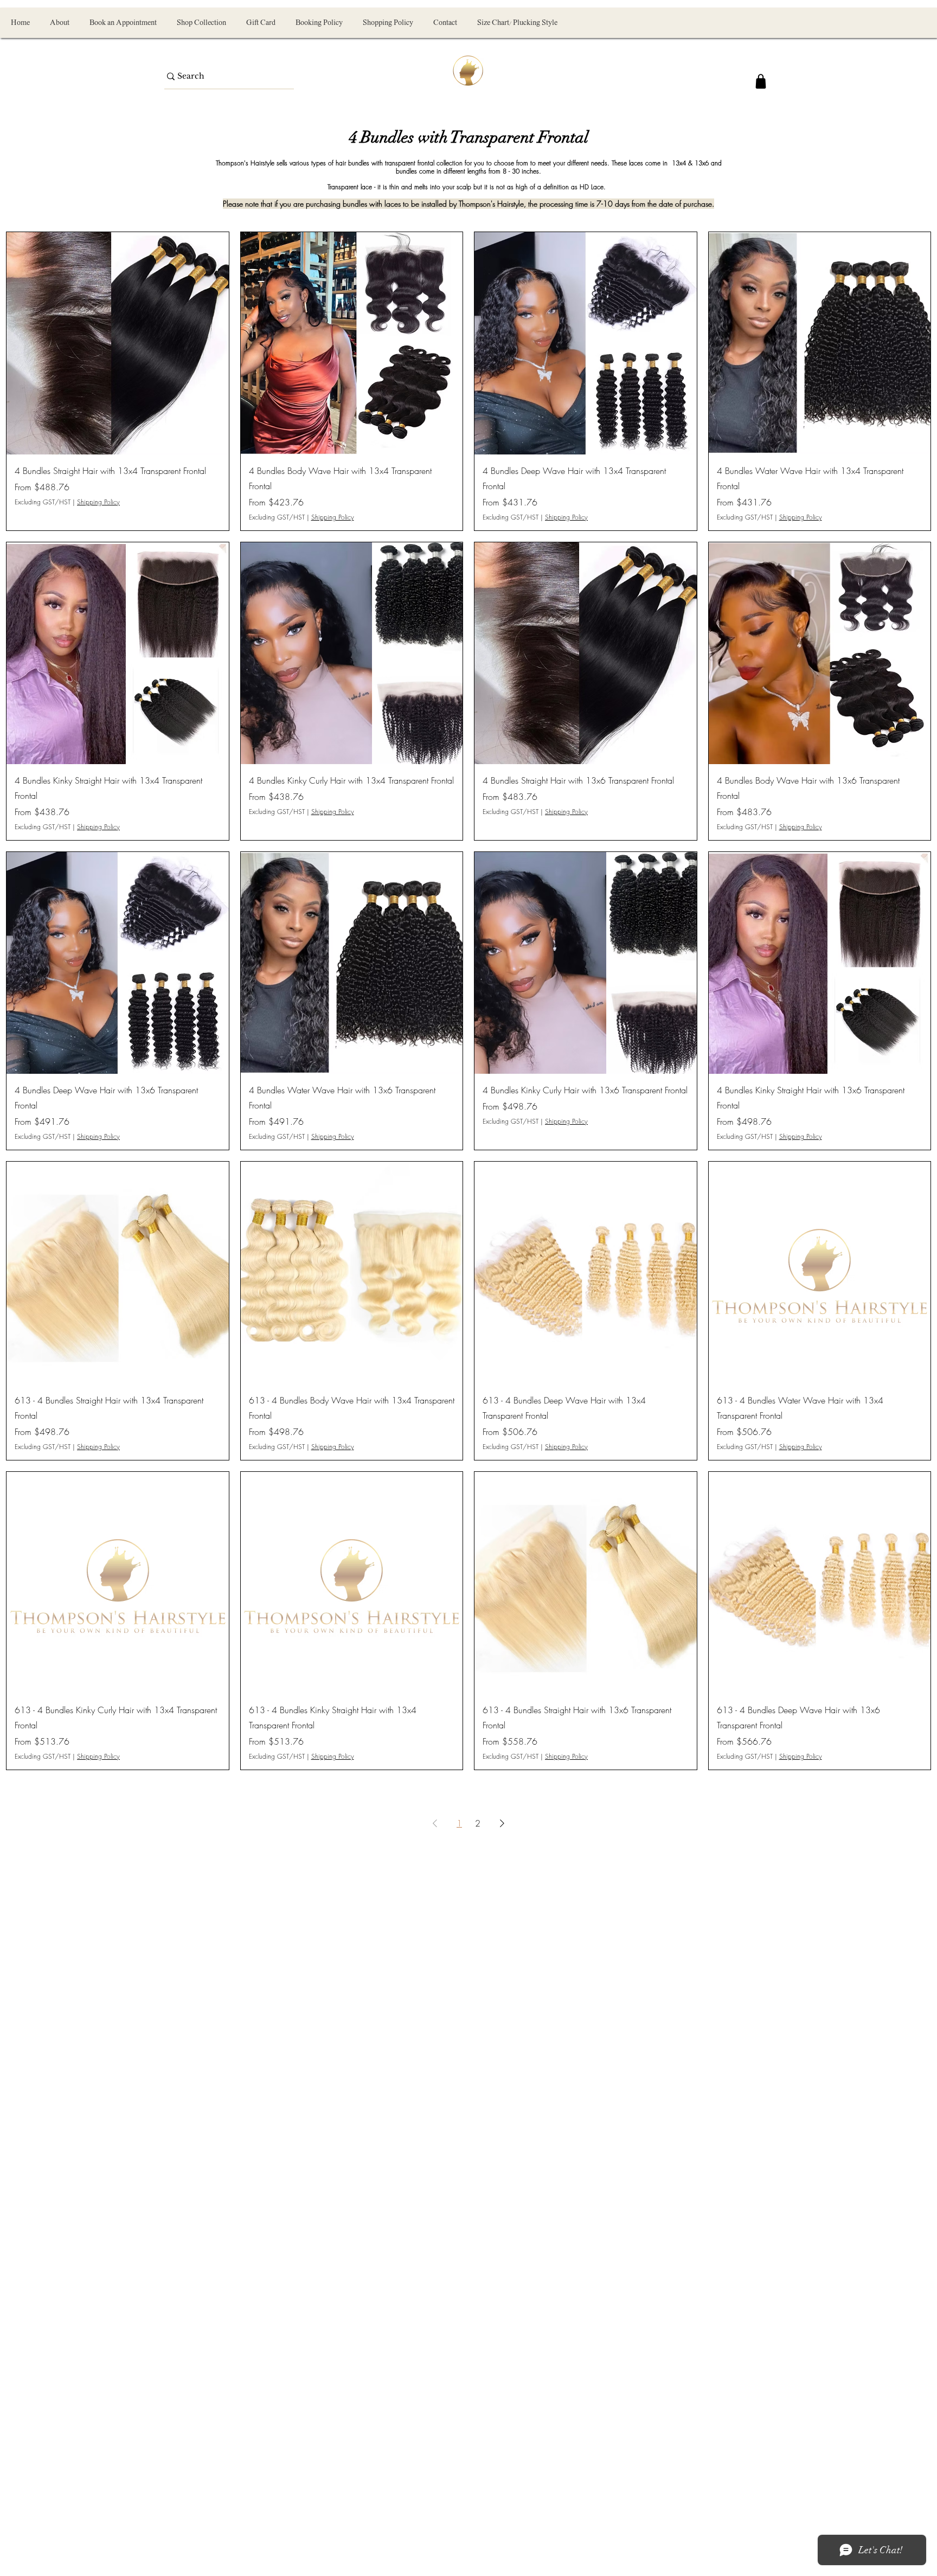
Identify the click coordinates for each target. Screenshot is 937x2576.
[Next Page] (502, 1823)
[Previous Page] (435, 1823)
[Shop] (761, 81)
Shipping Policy (98, 502)
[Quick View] (118, 343)
